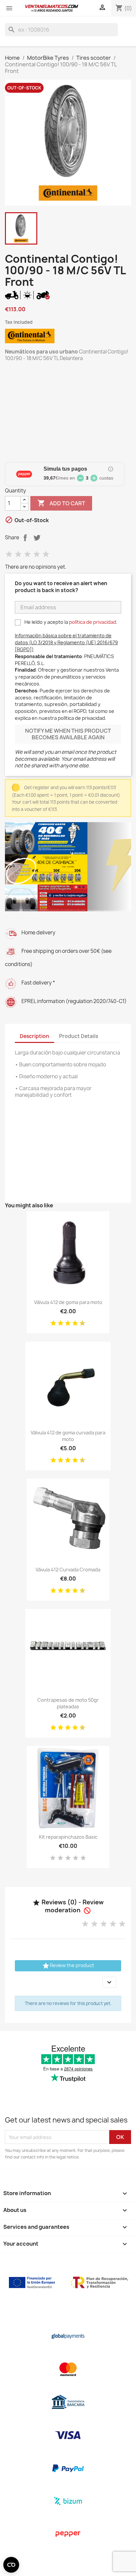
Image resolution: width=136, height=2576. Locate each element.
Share (25, 538)
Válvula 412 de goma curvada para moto (68, 1436)
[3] (27, 554)
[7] (73, 1323)
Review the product (68, 1966)
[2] (18, 554)
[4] (37, 554)
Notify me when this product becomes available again (68, 734)
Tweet (37, 538)
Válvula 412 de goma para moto (68, 1302)
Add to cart (61, 503)
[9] (80, 1323)
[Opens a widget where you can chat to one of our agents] (111, 2564)
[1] (9, 554)
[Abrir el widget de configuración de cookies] (11, 2565)
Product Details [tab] (79, 1036)
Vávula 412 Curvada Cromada (68, 1570)
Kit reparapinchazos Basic (68, 1837)
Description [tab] (34, 1036)
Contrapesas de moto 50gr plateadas (68, 1703)
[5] (46, 554)
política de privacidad (93, 622)
